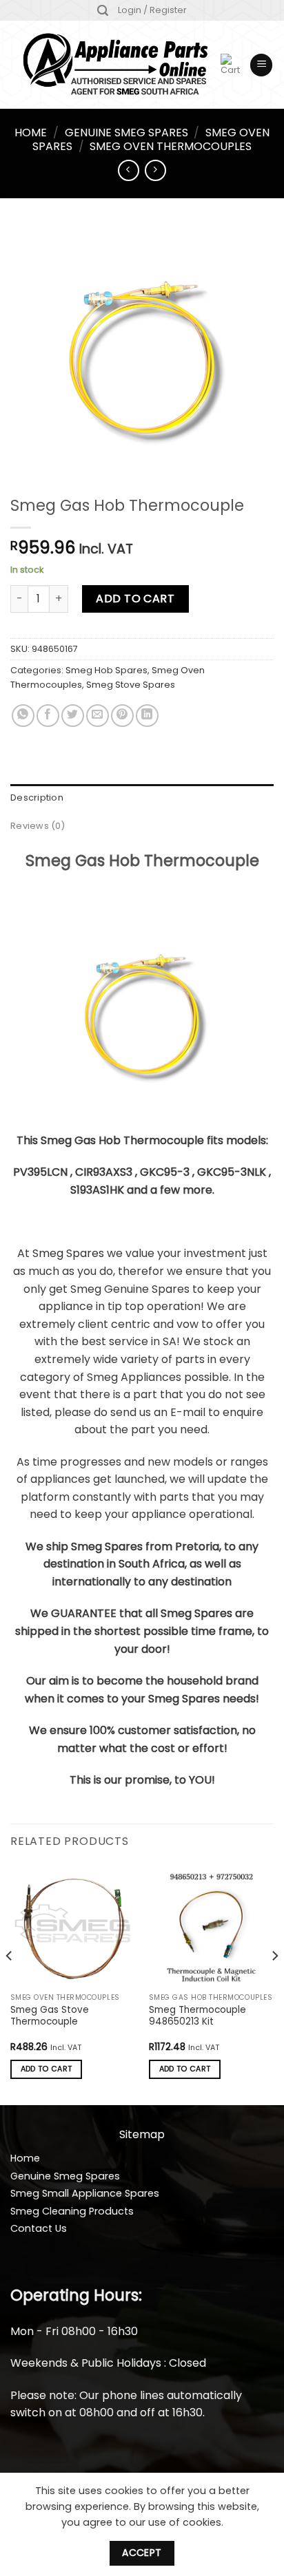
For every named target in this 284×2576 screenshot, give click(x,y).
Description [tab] (37, 798)
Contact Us (39, 2228)
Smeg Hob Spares (106, 670)
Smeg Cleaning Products (72, 2211)
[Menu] (261, 65)
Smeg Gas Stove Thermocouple (50, 2016)
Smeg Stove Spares (131, 685)
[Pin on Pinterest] (122, 716)
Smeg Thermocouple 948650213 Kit (197, 2016)
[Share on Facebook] (48, 716)
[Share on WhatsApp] (23, 716)
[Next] (274, 1984)
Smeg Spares (68, 1253)
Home (31, 133)
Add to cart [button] (47, 2069)
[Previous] (10, 1984)
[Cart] (230, 65)
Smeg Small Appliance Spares (85, 2193)
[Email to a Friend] (98, 716)
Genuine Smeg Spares (126, 133)
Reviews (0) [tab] (38, 826)
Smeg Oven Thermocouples (171, 146)
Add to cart (135, 599)
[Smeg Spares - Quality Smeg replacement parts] (115, 65)
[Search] (103, 11)
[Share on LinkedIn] (147, 716)
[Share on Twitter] (73, 716)
